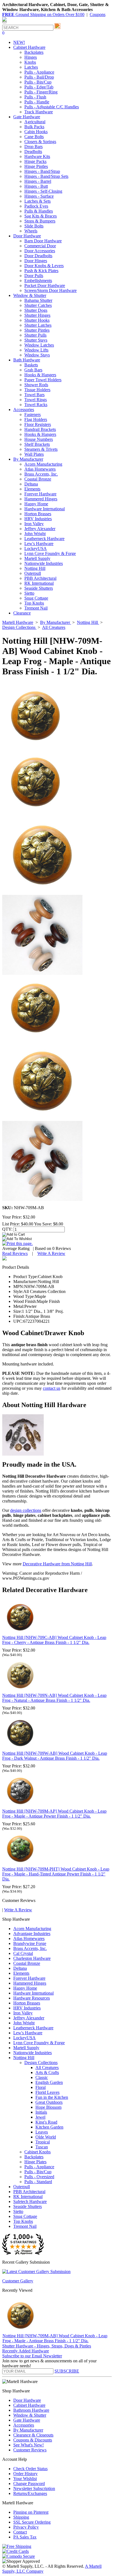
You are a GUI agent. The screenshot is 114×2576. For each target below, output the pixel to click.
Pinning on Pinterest (31, 2512)
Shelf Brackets (37, 444)
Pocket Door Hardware (45, 285)
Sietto (29, 593)
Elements (32, 489)
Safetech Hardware (30, 2201)
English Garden (49, 2082)
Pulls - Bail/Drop (39, 77)
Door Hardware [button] (27, 236)
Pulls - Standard (38, 2182)
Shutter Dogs (36, 310)
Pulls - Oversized (39, 2177)
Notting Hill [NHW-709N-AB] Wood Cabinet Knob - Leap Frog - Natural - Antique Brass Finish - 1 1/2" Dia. (54, 1698)
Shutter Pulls (35, 335)
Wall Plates (34, 454)
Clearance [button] (22, 613)
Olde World (46, 2137)
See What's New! (28, 2445)
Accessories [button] (24, 410)
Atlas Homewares (40, 469)
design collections (26, 1510)
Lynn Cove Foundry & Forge (50, 553)
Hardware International (45, 509)
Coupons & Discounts (33, 2440)
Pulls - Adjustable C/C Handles (52, 107)
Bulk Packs (34, 127)
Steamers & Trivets (41, 449)
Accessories (24, 2425)
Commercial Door (40, 246)
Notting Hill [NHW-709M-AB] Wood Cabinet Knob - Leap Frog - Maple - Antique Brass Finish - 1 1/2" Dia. (55, 2338)
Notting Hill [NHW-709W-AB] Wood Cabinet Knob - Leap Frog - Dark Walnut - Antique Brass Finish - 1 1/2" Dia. (55, 1756)
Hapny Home (36, 504)
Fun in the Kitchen (52, 2097)
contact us (52, 1388)
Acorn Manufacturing (43, 464)
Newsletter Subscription (34, 2488)
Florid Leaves (47, 2092)
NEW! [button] (19, 42)
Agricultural (35, 122)
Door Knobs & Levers (44, 266)
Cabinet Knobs (37, 2152)
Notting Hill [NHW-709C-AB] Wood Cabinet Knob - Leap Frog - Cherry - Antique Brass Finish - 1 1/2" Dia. (54, 1640)
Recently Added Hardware (26, 2351)
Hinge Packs (35, 161)
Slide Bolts (34, 226)
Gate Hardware (27, 2420)
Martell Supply (37, 558)
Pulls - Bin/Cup (38, 82)
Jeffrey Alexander (40, 529)
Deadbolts (33, 151)
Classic (42, 2077)
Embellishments (38, 281)
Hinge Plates (35, 2162)
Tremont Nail (36, 608)
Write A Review (51, 1253)
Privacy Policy (26, 2527)
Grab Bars (33, 370)
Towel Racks (36, 405)
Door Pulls (34, 276)
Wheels (31, 231)
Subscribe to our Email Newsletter (32, 2356)
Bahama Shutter (38, 300)
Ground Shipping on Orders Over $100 (43, 14)
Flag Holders (36, 419)
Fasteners (33, 414)
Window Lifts (36, 350)
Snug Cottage (36, 598)
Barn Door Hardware (43, 241)
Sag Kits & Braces (41, 216)
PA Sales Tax (25, 2537)
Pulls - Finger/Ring (41, 92)
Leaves (42, 2132)
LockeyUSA (36, 548)
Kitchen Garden (49, 2127)
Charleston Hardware (32, 1958)
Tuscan (42, 2147)
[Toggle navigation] (4, 22)
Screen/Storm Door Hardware (50, 290)
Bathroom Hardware (31, 2410)
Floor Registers (38, 424)
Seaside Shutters (39, 588)
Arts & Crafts (47, 2072)
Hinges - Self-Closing (43, 191)
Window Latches (39, 345)
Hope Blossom (48, 2107)
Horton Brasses (38, 514)
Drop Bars (33, 147)
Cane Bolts (34, 137)
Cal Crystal (23, 1953)
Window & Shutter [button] (30, 295)
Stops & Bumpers (40, 221)
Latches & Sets (37, 201)
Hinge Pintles (36, 166)
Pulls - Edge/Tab (39, 87)
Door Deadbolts (38, 256)
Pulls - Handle (37, 102)
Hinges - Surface (39, 196)
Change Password (29, 2484)
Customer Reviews (30, 2450)
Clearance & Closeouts (33, 2435)
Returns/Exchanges (30, 2493)
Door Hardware (27, 2400)
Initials (41, 2112)
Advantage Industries (32, 1934)
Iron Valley (34, 524)
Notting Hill (35, 568)
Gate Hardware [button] (27, 117)
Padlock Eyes (36, 206)
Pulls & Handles (39, 211)
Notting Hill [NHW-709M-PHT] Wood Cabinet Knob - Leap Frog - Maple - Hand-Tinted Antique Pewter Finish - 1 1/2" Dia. (56, 1874)
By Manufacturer (28, 2430)
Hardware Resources (32, 1998)
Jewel (40, 2117)
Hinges (31, 57)
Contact (20, 2532)
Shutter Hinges (37, 315)
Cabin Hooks (36, 132)
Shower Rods (36, 385)
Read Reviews (15, 1253)
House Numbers (39, 439)
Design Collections (41, 2063)
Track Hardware (39, 112)
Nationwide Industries (44, 563)
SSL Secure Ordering (32, 2522)
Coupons (98, 14)
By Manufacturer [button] (28, 459)
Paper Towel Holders (43, 380)
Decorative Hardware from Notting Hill (57, 1564)
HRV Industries (38, 519)
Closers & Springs (40, 142)
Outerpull (33, 573)
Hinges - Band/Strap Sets (46, 176)
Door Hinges (36, 261)
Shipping (21, 2517)
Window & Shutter (30, 2415)
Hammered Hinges (41, 499)
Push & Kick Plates (41, 271)
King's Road (46, 2122)
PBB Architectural (40, 578)
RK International (39, 583)
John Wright (35, 534)
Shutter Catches (38, 305)
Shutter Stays (36, 340)
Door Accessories (40, 251)
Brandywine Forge (30, 1943)
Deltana (31, 484)
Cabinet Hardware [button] (29, 47)
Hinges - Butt (36, 186)
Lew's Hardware (39, 544)
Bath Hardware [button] (27, 360)
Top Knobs (34, 603)
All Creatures (47, 2067)
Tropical (43, 2142)
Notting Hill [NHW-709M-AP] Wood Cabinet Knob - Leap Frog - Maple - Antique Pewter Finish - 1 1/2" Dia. (54, 1814)
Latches (31, 67)
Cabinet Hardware (29, 2405)
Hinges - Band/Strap (42, 171)
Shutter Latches (38, 325)
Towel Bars (34, 395)
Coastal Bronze (38, 479)
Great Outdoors (49, 2102)
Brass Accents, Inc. (41, 474)
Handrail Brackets (40, 429)
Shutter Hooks (37, 320)
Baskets (31, 365)
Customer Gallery (18, 2281)
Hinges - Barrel (38, 181)
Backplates (34, 52)
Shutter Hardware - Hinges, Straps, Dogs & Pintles (47, 2346)
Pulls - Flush (35, 97)
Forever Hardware (40, 494)
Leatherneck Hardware (44, 539)
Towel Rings (36, 400)
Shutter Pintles (37, 330)
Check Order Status (30, 2469)
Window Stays (37, 355)
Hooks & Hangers (40, 375)
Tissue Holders (37, 390)
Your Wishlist (25, 2479)
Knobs (30, 62)
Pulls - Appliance (39, 72)
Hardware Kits (37, 156)
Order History (25, 2474)
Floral (41, 2087)
